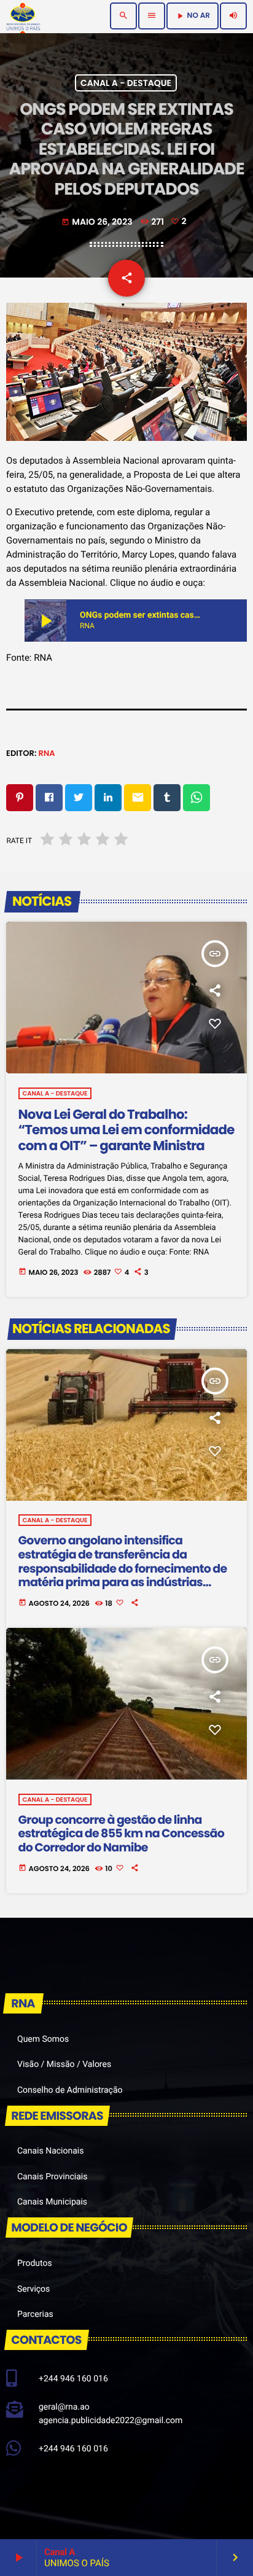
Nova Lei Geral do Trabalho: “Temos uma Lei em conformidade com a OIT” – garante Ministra (126, 1130)
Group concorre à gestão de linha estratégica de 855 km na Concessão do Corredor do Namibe (121, 1834)
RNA (46, 753)
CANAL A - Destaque (126, 83)
